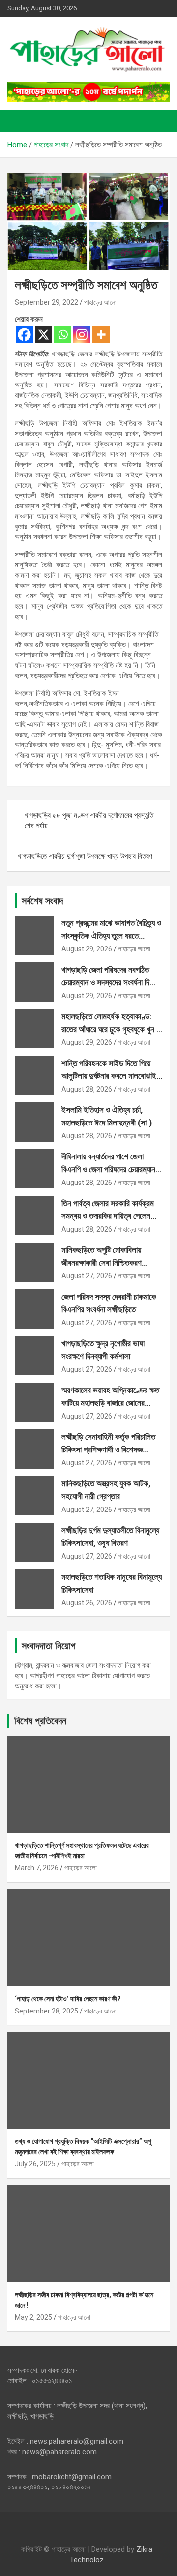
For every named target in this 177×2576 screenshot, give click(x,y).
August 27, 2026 (87, 1276)
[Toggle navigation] (20, 121)
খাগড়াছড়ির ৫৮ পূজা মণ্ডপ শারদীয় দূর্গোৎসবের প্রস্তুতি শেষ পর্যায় (89, 820)
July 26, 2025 (35, 2164)
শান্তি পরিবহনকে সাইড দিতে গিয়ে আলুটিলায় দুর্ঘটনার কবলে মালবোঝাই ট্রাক (109, 1076)
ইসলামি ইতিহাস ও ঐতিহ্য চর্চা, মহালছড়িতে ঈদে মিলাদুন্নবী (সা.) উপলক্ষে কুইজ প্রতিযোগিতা (107, 1122)
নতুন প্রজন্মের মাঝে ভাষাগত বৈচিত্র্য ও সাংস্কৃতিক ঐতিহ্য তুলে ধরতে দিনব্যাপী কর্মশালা (111, 935)
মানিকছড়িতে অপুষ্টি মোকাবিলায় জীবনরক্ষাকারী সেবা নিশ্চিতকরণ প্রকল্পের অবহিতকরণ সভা (102, 1262)
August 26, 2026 (87, 1603)
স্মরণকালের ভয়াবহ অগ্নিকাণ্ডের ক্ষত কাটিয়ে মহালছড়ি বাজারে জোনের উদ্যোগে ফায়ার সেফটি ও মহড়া (110, 1403)
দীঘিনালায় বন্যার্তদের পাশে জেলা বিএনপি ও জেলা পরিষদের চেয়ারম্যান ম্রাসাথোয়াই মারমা (108, 1169)
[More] (101, 335)
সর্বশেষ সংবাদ (42, 901)
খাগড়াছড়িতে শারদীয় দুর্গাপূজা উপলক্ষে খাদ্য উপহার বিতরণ (85, 856)
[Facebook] (24, 335)
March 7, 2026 (37, 1868)
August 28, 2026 (87, 1089)
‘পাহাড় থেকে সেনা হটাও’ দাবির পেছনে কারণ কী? (68, 1999)
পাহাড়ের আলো (100, 302)
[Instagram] (82, 335)
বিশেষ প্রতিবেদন (40, 1721)
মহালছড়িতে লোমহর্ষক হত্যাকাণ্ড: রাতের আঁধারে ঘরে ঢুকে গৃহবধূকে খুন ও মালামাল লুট (111, 1029)
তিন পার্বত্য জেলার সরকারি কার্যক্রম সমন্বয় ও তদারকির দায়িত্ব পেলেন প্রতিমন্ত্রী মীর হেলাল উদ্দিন (108, 1216)
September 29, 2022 (46, 302)
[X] (44, 335)
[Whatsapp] (63, 335)
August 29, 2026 (87, 949)
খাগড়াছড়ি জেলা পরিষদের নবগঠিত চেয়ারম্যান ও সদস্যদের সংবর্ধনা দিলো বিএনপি (110, 982)
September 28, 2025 (46, 2011)
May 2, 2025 (33, 2317)
